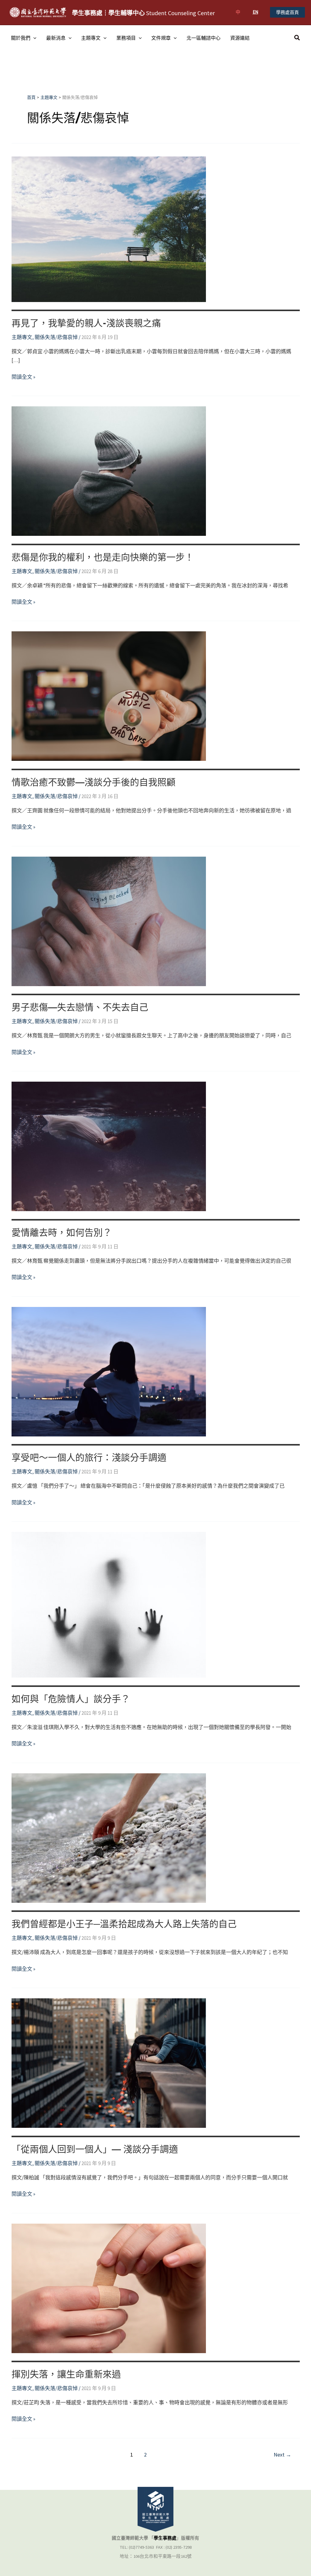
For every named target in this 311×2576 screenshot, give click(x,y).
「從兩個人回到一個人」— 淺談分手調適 (95, 2149)
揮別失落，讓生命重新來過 (66, 2374)
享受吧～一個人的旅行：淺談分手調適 (89, 1458)
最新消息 (56, 38)
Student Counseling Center (143, 13)
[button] (287, 12)
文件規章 (161, 38)
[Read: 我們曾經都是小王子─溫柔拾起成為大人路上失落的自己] (109, 1837)
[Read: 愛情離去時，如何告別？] (109, 1146)
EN (255, 12)
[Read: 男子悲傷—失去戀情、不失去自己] (109, 921)
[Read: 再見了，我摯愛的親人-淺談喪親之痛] (109, 229)
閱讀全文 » (23, 377)
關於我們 (21, 38)
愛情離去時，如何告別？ (62, 1233)
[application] (33, 38)
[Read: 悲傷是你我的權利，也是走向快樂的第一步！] (109, 471)
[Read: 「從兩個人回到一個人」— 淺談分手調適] (109, 2063)
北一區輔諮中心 (203, 38)
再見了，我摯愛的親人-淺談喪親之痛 (86, 323)
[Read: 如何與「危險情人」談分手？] (109, 1604)
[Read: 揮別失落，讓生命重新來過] (109, 2288)
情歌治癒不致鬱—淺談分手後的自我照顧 (94, 782)
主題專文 (91, 38)
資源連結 (240, 38)
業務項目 (126, 38)
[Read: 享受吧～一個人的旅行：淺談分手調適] (109, 1371)
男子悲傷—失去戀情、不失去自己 (80, 1007)
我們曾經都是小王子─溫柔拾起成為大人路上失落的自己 (124, 1924)
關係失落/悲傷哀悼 (56, 337)
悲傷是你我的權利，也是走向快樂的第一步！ (103, 557)
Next (282, 2455)
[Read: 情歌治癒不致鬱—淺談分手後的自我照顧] (109, 696)
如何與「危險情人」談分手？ (71, 1699)
